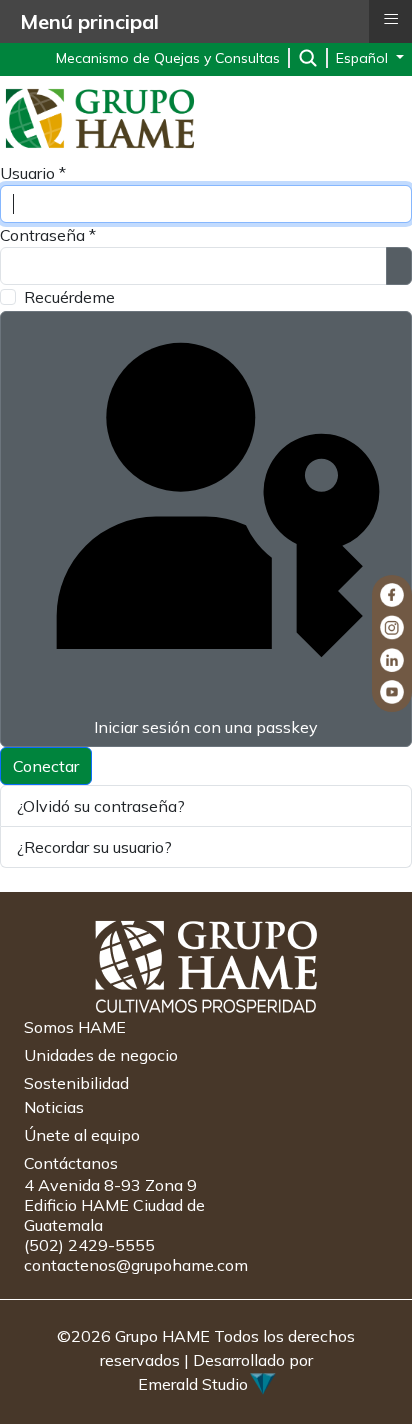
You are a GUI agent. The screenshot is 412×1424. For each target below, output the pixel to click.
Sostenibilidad (76, 1083)
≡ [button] (391, 19)
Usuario (33, 173)
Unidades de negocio (101, 1055)
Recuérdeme (69, 297)
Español (364, 58)
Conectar (46, 766)
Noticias (54, 1107)
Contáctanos (71, 1163)
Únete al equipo (82, 1135)
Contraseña (48, 235)
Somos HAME (75, 1027)
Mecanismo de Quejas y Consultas (168, 58)
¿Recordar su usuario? (94, 847)
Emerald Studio (193, 1384)
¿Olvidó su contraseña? (101, 806)
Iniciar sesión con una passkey (206, 727)
